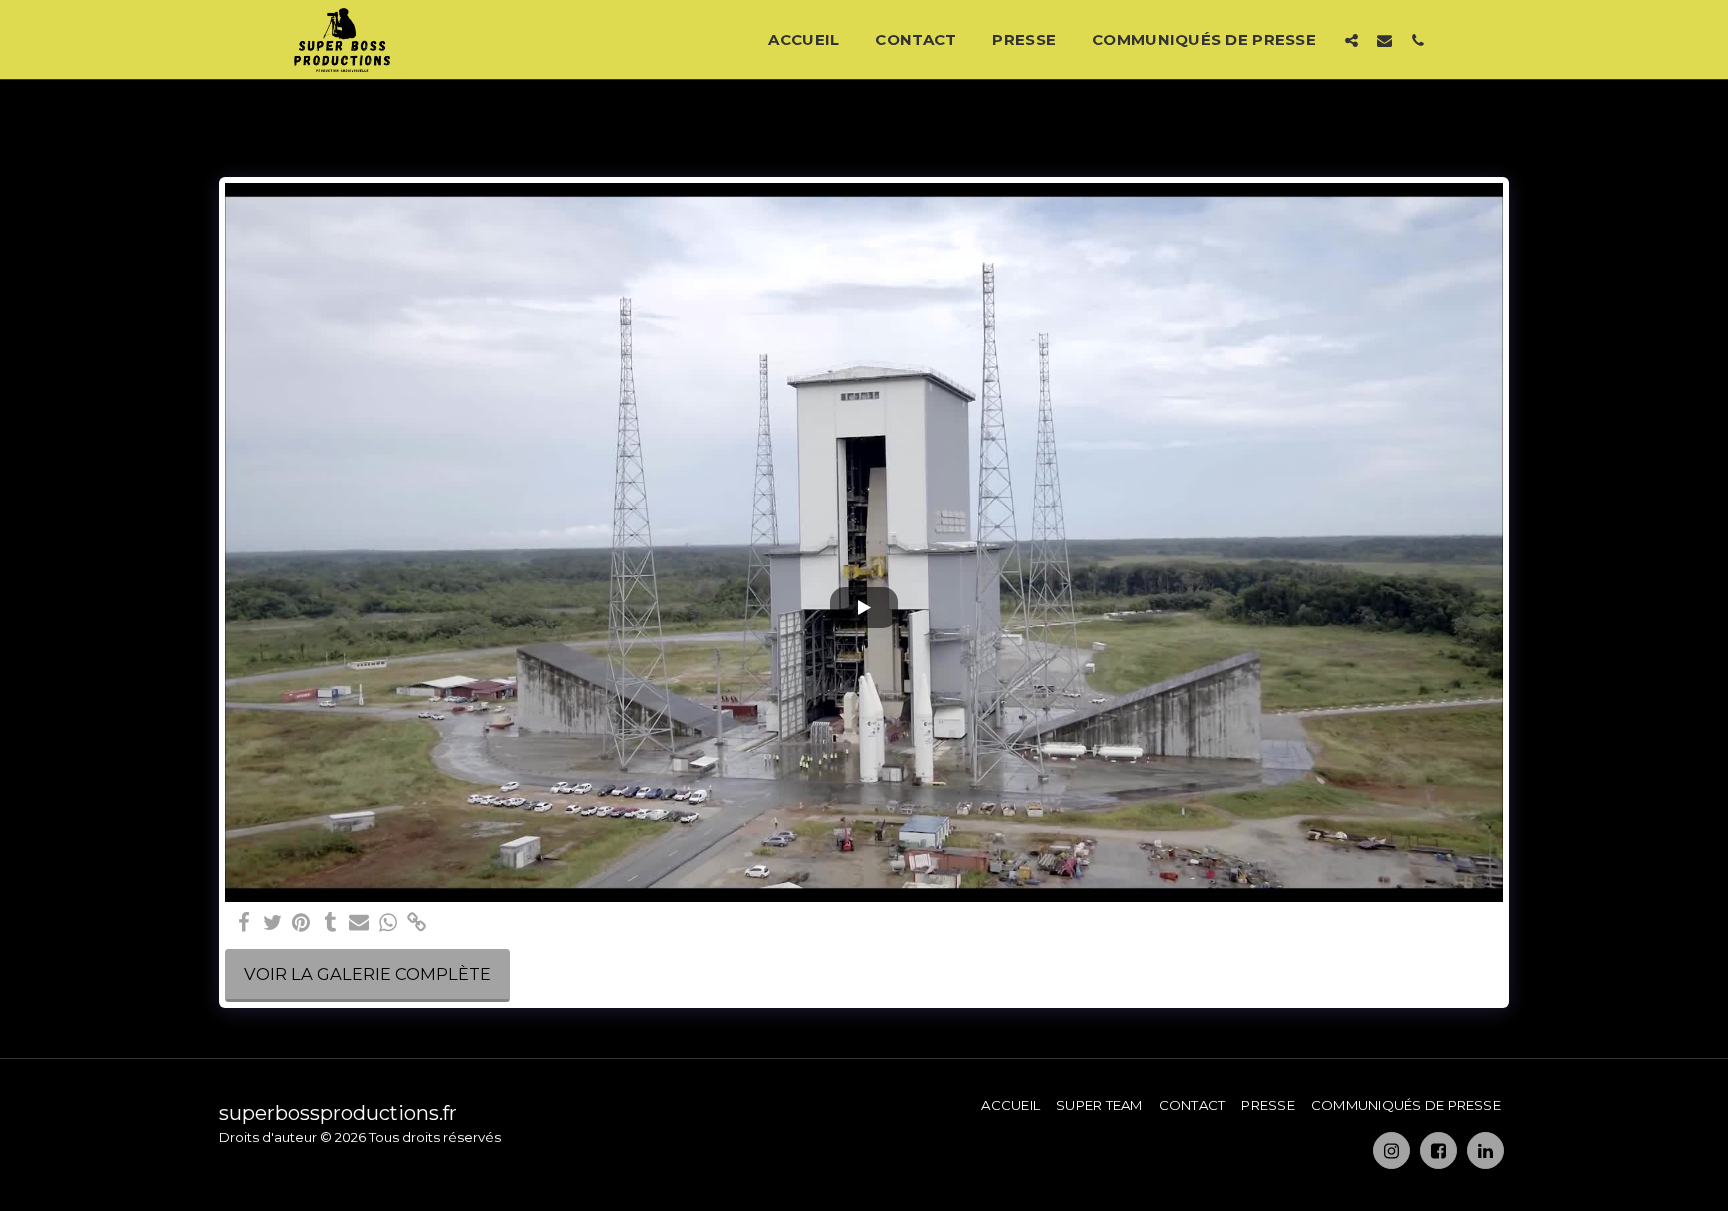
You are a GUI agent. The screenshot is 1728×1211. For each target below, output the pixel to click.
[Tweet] (272, 923)
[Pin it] (301, 923)
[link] (417, 923)
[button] (1351, 40)
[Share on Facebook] (243, 923)
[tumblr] (330, 923)
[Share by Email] (359, 923)
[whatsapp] (388, 923)
